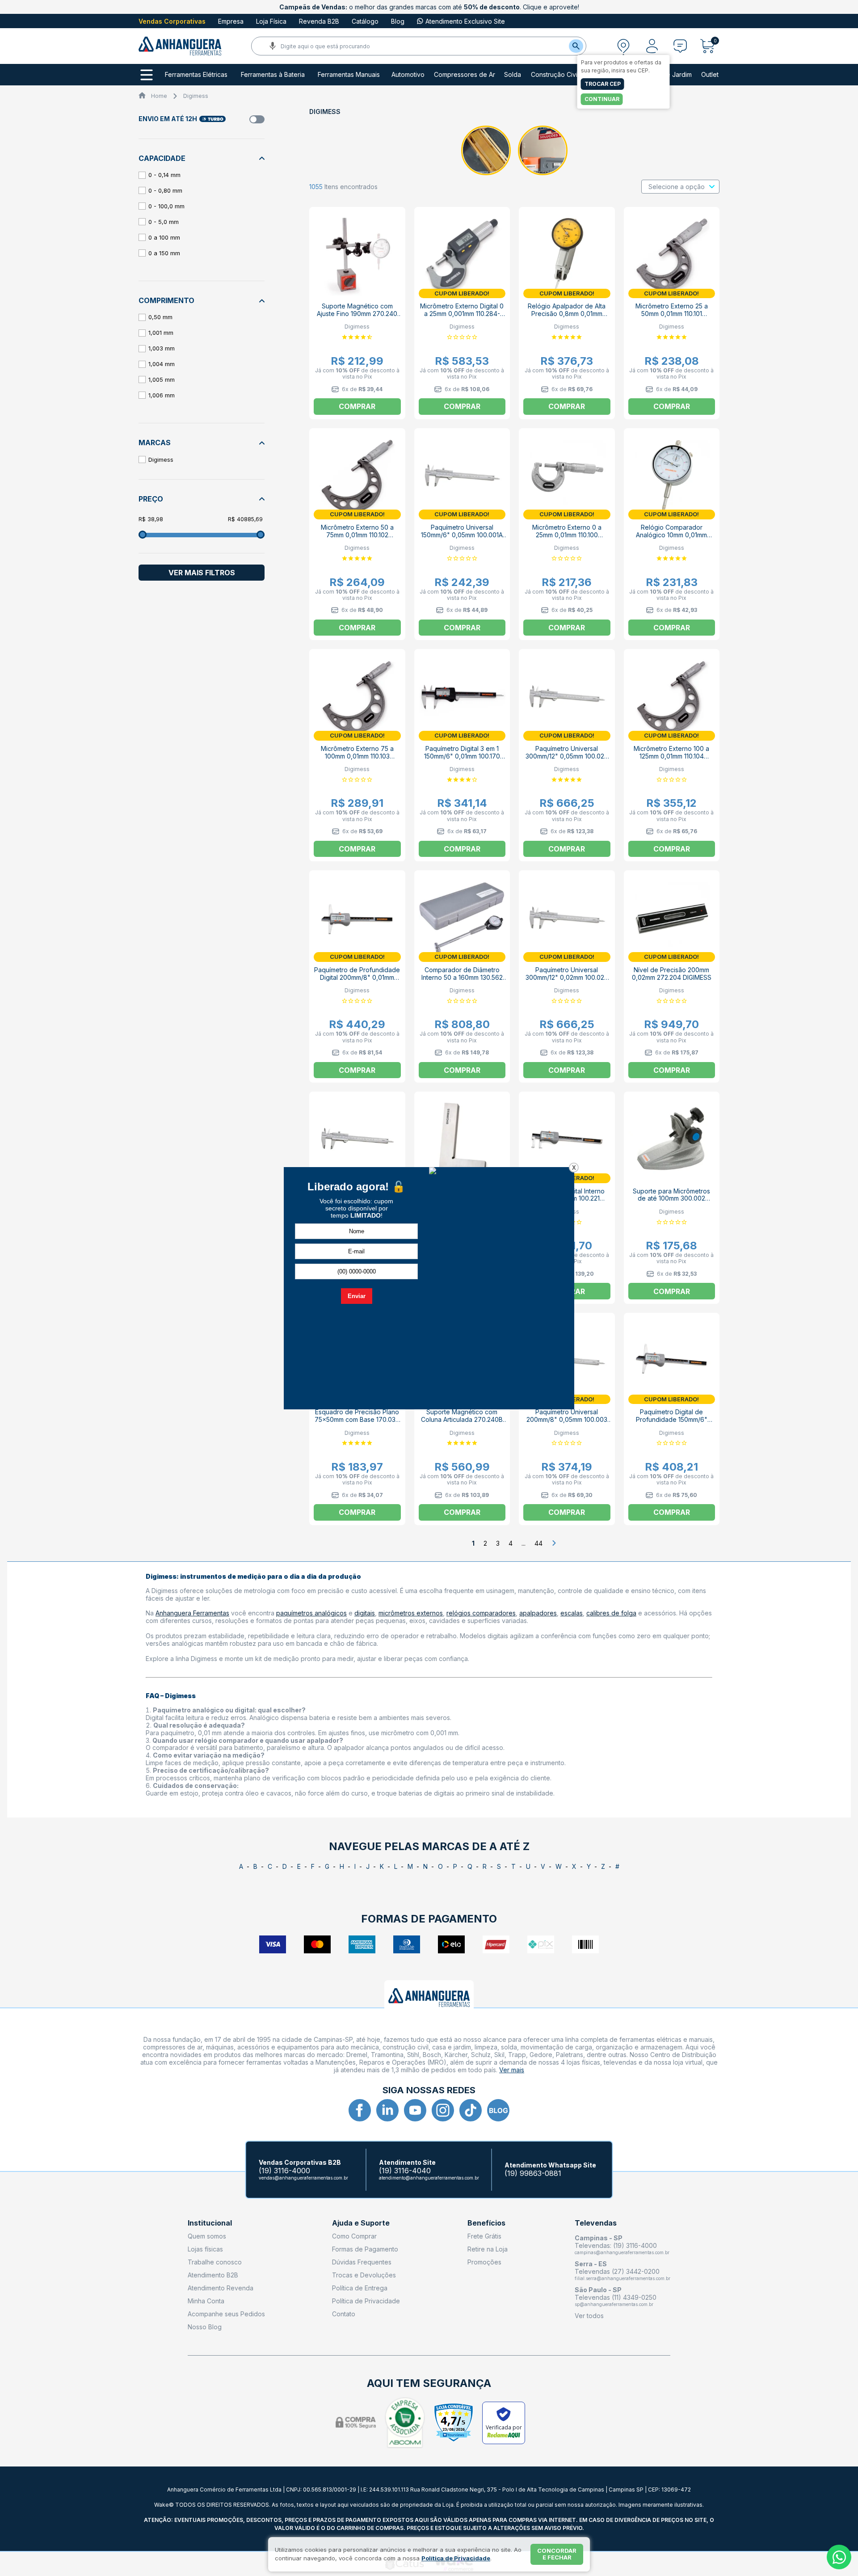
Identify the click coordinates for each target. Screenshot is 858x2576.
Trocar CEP (603, 84)
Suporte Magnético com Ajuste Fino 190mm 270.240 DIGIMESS (357, 314)
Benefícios (486, 2223)
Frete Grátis (484, 2236)
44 (538, 1543)
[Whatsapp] (839, 2557)
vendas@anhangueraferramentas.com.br (303, 2178)
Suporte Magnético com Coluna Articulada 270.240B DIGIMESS (462, 1419)
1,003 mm (162, 348)
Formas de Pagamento (365, 2249)
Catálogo (365, 21)
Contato (344, 2314)
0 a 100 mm (164, 237)
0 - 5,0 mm (164, 222)
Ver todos (589, 2316)
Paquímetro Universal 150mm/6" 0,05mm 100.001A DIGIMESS (462, 535)
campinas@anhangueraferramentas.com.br (622, 2252)
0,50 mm (160, 317)
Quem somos (207, 2236)
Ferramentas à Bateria (273, 75)
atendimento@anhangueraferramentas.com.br (429, 2178)
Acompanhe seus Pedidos (226, 2314)
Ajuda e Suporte (361, 2223)
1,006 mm (162, 395)
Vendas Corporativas (172, 21)
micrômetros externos (411, 1613)
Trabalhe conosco (215, 2262)
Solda (513, 75)
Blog (398, 21)
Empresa (231, 21)
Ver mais (512, 2070)
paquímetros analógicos (311, 1613)
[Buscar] (576, 46)
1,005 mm (162, 379)
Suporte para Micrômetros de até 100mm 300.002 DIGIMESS (671, 1199)
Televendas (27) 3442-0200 (617, 2271)
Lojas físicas (205, 2249)
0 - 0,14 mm (164, 175)
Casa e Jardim (671, 75)
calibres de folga (611, 1613)
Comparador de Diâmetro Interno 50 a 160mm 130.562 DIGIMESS (462, 977)
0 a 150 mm (164, 253)
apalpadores (538, 1613)
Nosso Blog (205, 2327)
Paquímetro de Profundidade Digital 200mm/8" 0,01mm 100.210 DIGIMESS (357, 977)
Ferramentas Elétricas (196, 75)
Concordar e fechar (557, 2554)
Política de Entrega (360, 2288)
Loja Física (271, 21)
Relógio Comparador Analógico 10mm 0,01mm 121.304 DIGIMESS (671, 535)
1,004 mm (162, 364)
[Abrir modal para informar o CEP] (623, 46)
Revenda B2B (319, 21)
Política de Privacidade (366, 2301)
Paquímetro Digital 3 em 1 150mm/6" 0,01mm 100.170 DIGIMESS (462, 756)
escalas (572, 1613)
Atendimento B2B (213, 2275)
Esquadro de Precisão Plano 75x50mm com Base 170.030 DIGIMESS (357, 1419)
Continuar (602, 99)
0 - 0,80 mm (165, 190)
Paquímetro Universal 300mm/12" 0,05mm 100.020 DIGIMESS (567, 756)
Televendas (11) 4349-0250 (616, 2297)
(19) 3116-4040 (405, 2171)
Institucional (210, 2223)
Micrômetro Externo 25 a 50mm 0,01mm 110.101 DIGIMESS (672, 314)
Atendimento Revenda (221, 2288)
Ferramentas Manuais (349, 75)
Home (159, 96)
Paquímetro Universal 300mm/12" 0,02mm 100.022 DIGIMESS (567, 977)
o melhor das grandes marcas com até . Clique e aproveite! (429, 7)
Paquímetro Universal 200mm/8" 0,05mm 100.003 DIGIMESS (567, 1419)
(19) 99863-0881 (533, 2173)
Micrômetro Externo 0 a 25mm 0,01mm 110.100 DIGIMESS (567, 535)
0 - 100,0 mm (166, 206)
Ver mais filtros (202, 573)
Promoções (484, 2262)
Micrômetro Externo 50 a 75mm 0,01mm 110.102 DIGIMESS (357, 535)
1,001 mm (161, 333)
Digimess (196, 96)
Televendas (596, 2223)
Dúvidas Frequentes (362, 2262)
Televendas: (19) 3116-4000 (616, 2245)
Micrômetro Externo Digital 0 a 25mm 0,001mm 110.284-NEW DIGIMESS (462, 314)
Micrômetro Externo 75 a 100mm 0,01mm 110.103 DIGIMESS (357, 756)
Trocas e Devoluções (364, 2275)
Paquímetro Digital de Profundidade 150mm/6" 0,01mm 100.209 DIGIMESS (671, 1419)
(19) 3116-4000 (284, 2171)
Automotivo (408, 75)
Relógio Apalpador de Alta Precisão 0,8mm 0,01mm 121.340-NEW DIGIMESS (567, 314)
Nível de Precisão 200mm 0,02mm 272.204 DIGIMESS (672, 974)
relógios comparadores (481, 1613)
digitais (365, 1613)
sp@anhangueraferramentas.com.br (614, 2304)
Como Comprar (354, 2236)
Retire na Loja (488, 2249)
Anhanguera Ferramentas (192, 1613)
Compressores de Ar (465, 75)
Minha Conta (206, 2301)
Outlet (710, 75)
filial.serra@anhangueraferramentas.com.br (622, 2278)
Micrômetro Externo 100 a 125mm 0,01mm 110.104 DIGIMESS (671, 756)
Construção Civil (555, 75)
